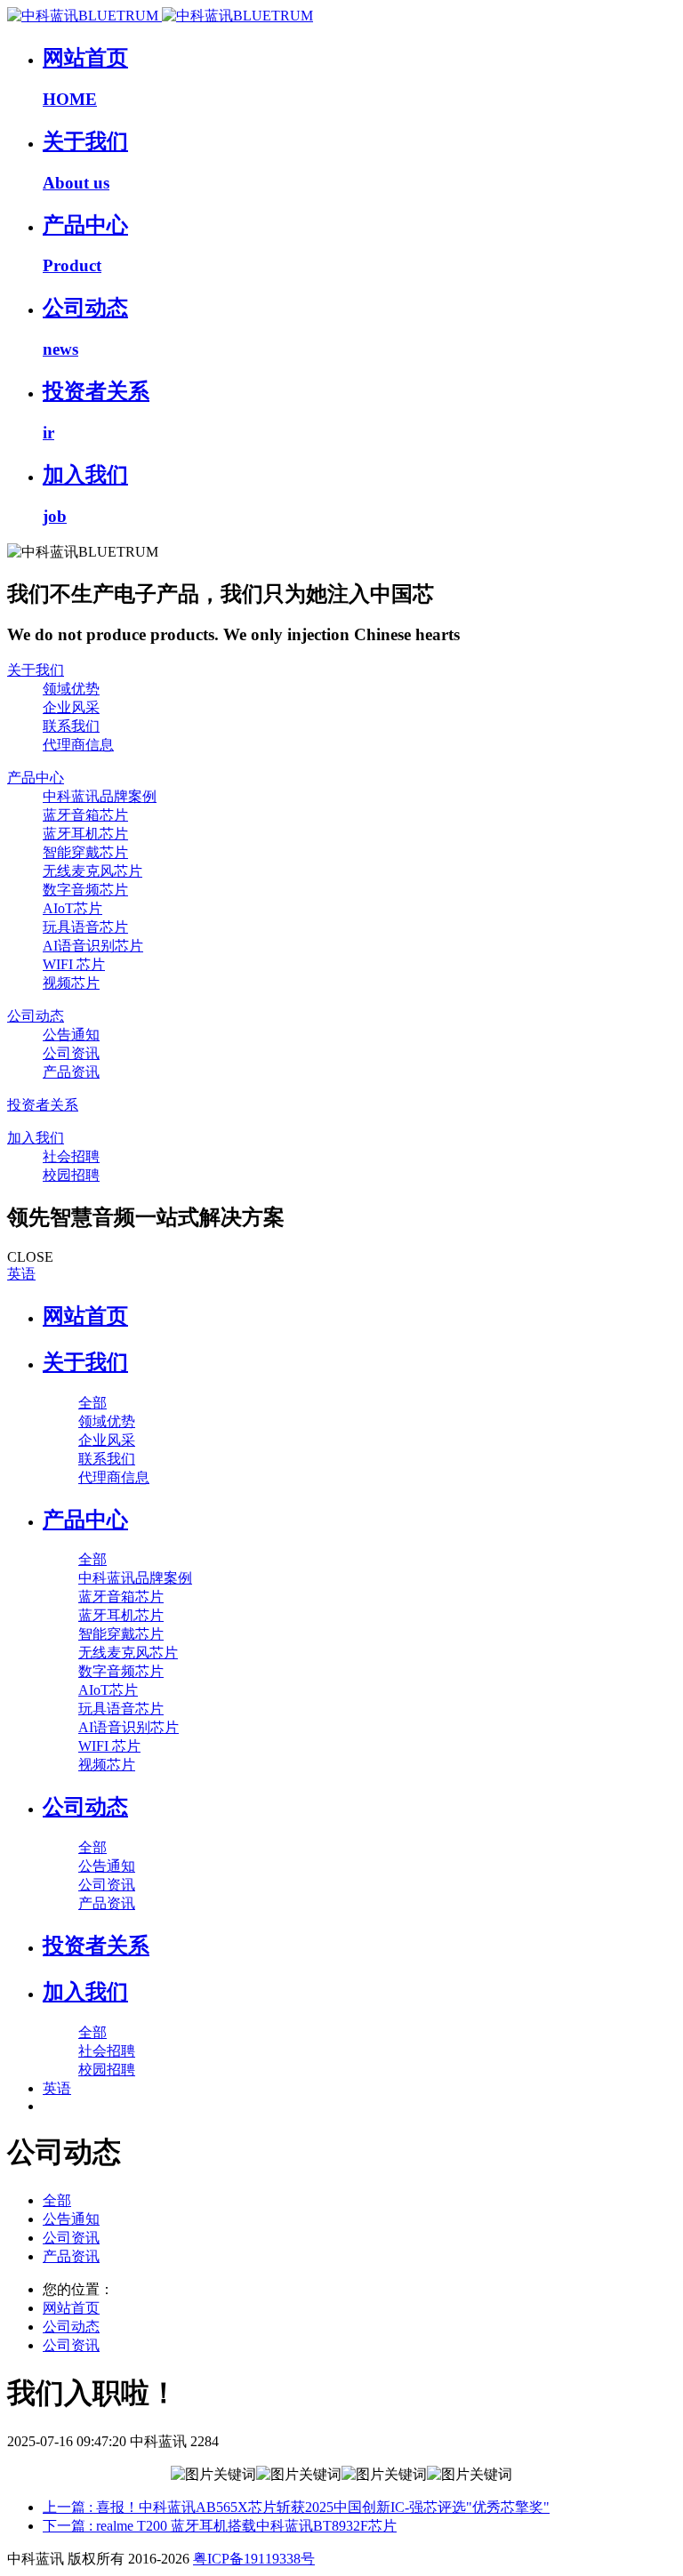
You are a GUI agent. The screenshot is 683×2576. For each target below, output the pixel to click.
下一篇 (220, 2526)
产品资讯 (71, 2256)
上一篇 (296, 2507)
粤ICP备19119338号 (254, 2559)
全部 (92, 1403)
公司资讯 (71, 2238)
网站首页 (85, 1316)
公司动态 (71, 2327)
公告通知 (71, 2219)
